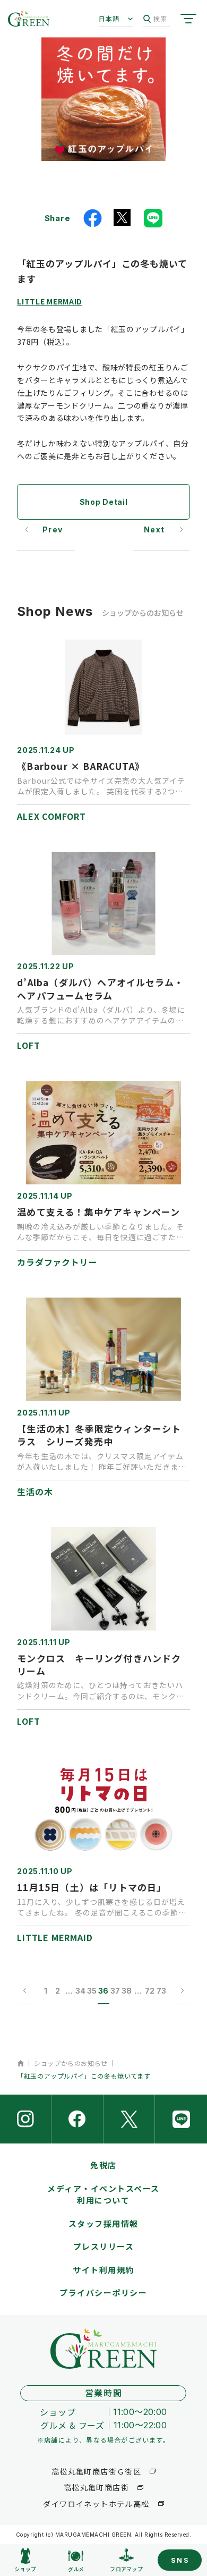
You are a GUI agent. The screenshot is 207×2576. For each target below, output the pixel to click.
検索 (160, 18)
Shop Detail (104, 502)
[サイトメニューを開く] (188, 19)
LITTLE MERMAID (50, 301)
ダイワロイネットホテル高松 (96, 2504)
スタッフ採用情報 (103, 2223)
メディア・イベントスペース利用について (103, 2194)
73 (161, 1991)
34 (80, 1991)
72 (150, 1991)
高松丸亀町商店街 (96, 2487)
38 (127, 1991)
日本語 (109, 18)
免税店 (103, 2165)
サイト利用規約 (103, 2270)
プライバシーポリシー (103, 2293)
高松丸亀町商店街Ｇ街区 (96, 2471)
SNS (180, 2560)
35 (92, 1991)
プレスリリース (104, 2246)
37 (115, 1991)
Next (154, 529)
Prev (53, 529)
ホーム (20, 2063)
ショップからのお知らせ (71, 2063)
